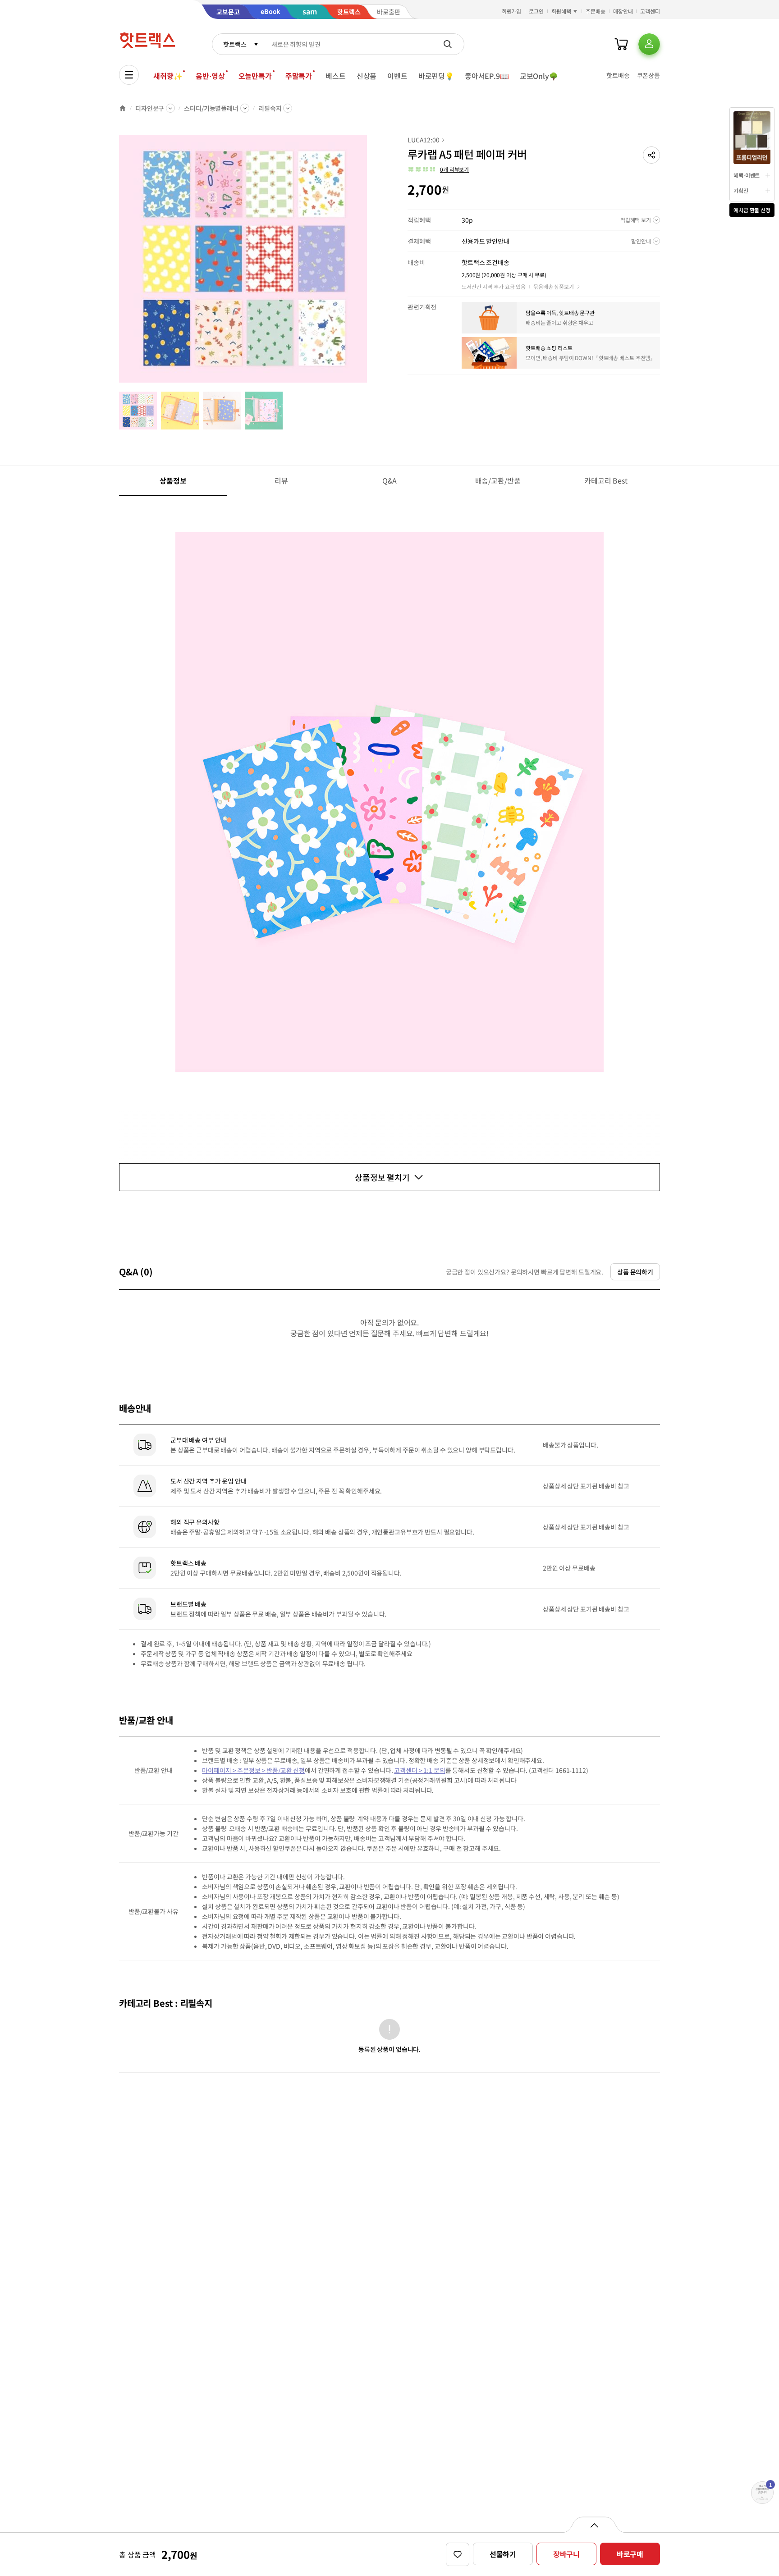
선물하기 (503, 2554)
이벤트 (397, 76)
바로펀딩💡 (436, 76)
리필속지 (270, 108)
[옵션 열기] (594, 2525)
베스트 (336, 76)
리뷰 (281, 480)
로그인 (536, 11)
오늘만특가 (255, 76)
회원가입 (512, 11)
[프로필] (649, 44)
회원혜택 (561, 11)
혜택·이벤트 (747, 175)
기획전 (741, 190)
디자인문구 (150, 108)
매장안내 (623, 11)
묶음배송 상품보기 (554, 286)
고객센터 (650, 11)
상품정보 (173, 480)
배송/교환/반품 (498, 480)
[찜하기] (458, 2554)
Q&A (390, 480)
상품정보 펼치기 (382, 1177)
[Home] (123, 108)
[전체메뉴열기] (129, 75)
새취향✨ (168, 76)
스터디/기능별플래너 (211, 108)
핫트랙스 (235, 44)
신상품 (367, 76)
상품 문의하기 (635, 1272)
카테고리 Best (606, 480)
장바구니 (566, 2554)
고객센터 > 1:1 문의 (419, 1770)
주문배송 (596, 11)
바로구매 (630, 2554)
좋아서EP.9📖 (487, 76)
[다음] (370, 263)
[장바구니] (621, 44)
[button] (651, 155)
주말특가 (299, 76)
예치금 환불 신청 (752, 210)
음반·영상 (210, 76)
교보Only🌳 (539, 76)
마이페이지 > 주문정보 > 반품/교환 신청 (253, 1770)
